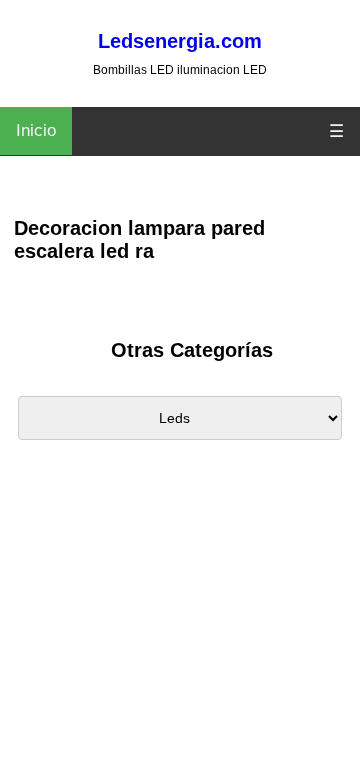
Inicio (36, 130)
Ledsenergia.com (180, 41)
